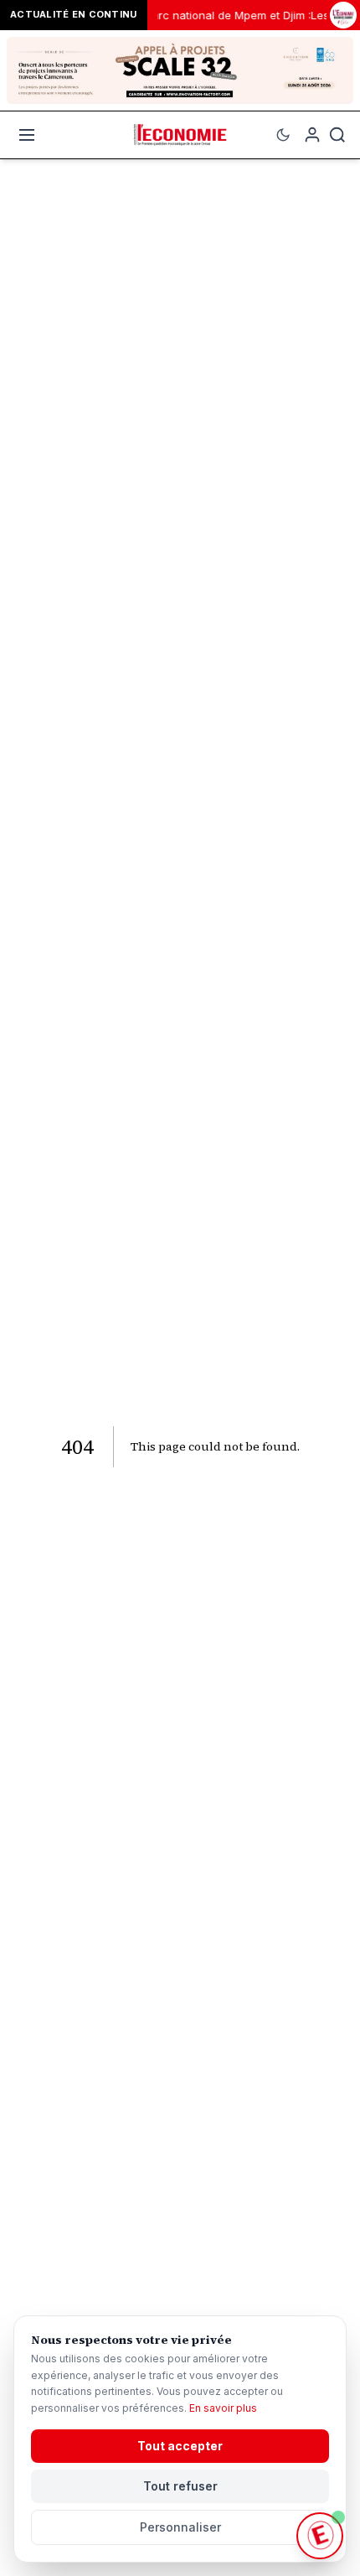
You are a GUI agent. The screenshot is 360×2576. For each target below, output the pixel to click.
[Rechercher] (337, 135)
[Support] (320, 2536)
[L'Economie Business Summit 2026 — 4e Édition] (343, 16)
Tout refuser (180, 2486)
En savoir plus (223, 2408)
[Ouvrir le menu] (27, 135)
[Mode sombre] (283, 135)
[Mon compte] (312, 135)
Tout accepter (180, 2446)
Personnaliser (180, 2527)
